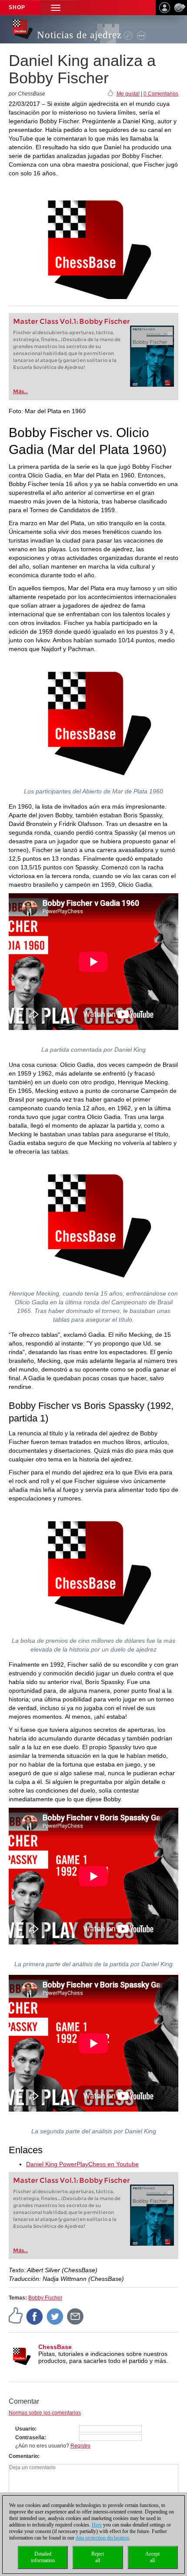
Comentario (23, 2456)
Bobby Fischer (45, 2298)
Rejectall (98, 2557)
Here (97, 2525)
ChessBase (55, 2347)
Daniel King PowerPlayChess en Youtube (82, 2164)
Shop (17, 7)
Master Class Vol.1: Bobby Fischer (72, 321)
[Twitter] (55, 2316)
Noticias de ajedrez (79, 35)
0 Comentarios (161, 94)
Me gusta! (128, 94)
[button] (56, 8)
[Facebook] (35, 2316)
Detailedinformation (43, 2557)
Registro (80, 2446)
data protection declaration (102, 2538)
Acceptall (152, 2557)
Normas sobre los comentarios (45, 2413)
